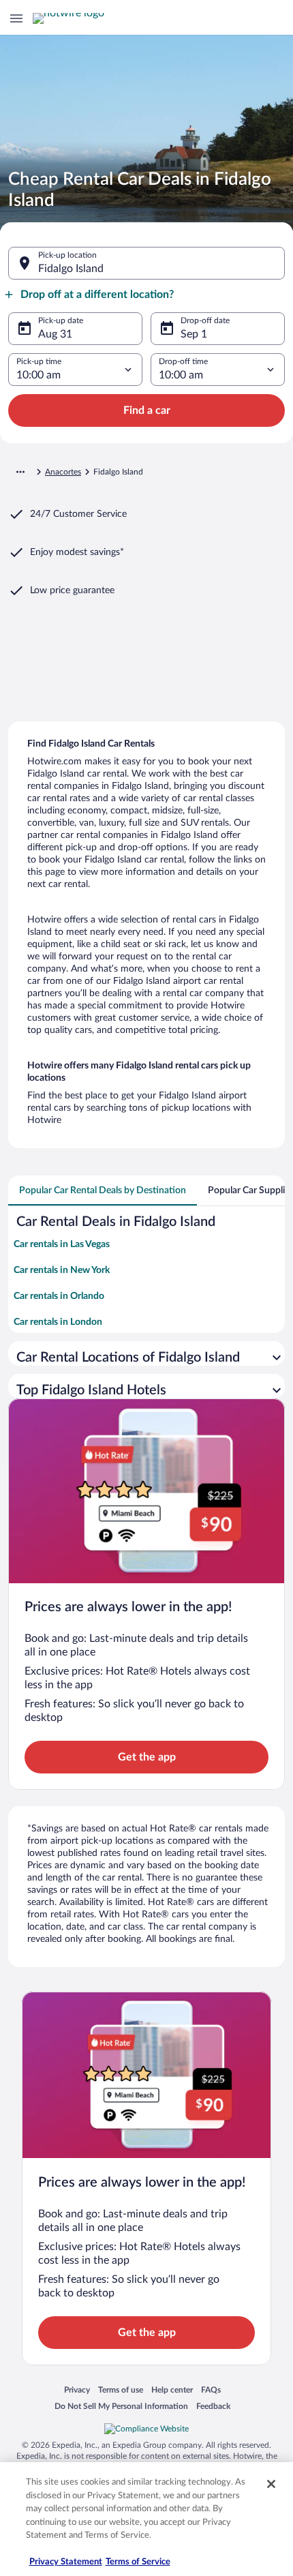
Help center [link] (172, 2390)
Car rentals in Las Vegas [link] (62, 1244)
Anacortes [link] (63, 472)
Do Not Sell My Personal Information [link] (121, 2406)
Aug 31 (55, 334)
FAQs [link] (211, 2390)
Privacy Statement (66, 2562)
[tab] (103, 1190)
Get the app (147, 1757)
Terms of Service (138, 2562)
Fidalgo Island (71, 269)
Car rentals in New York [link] (62, 1270)
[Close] (271, 2484)
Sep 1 (194, 334)
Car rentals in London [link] (58, 1322)
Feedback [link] (213, 2406)
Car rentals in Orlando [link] (59, 1296)
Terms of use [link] (121, 2390)
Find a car (147, 410)
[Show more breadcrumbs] (20, 472)
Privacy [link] (77, 2390)
